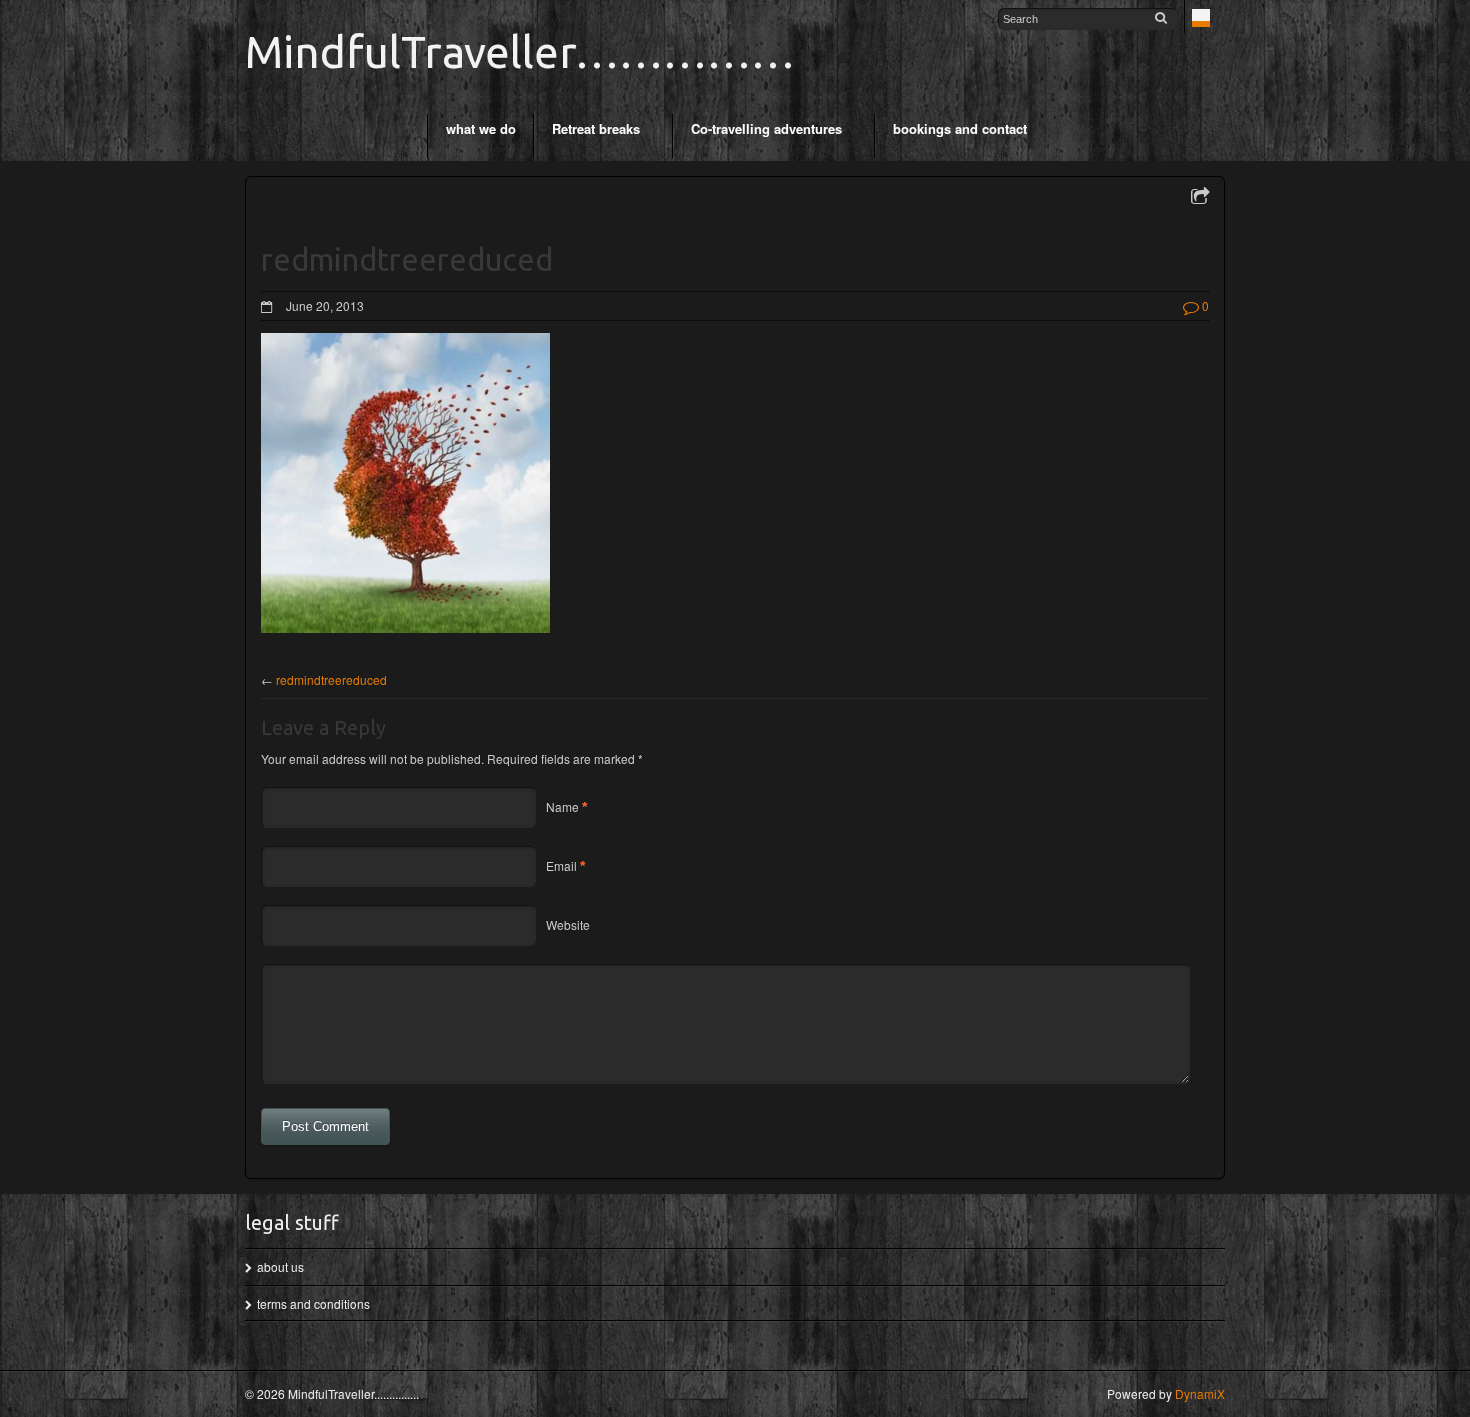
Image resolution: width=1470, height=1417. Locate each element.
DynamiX (1200, 1393)
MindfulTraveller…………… (520, 51)
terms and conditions (313, 1303)
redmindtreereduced (331, 679)
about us (280, 1266)
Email (561, 865)
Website (568, 924)
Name (562, 806)
